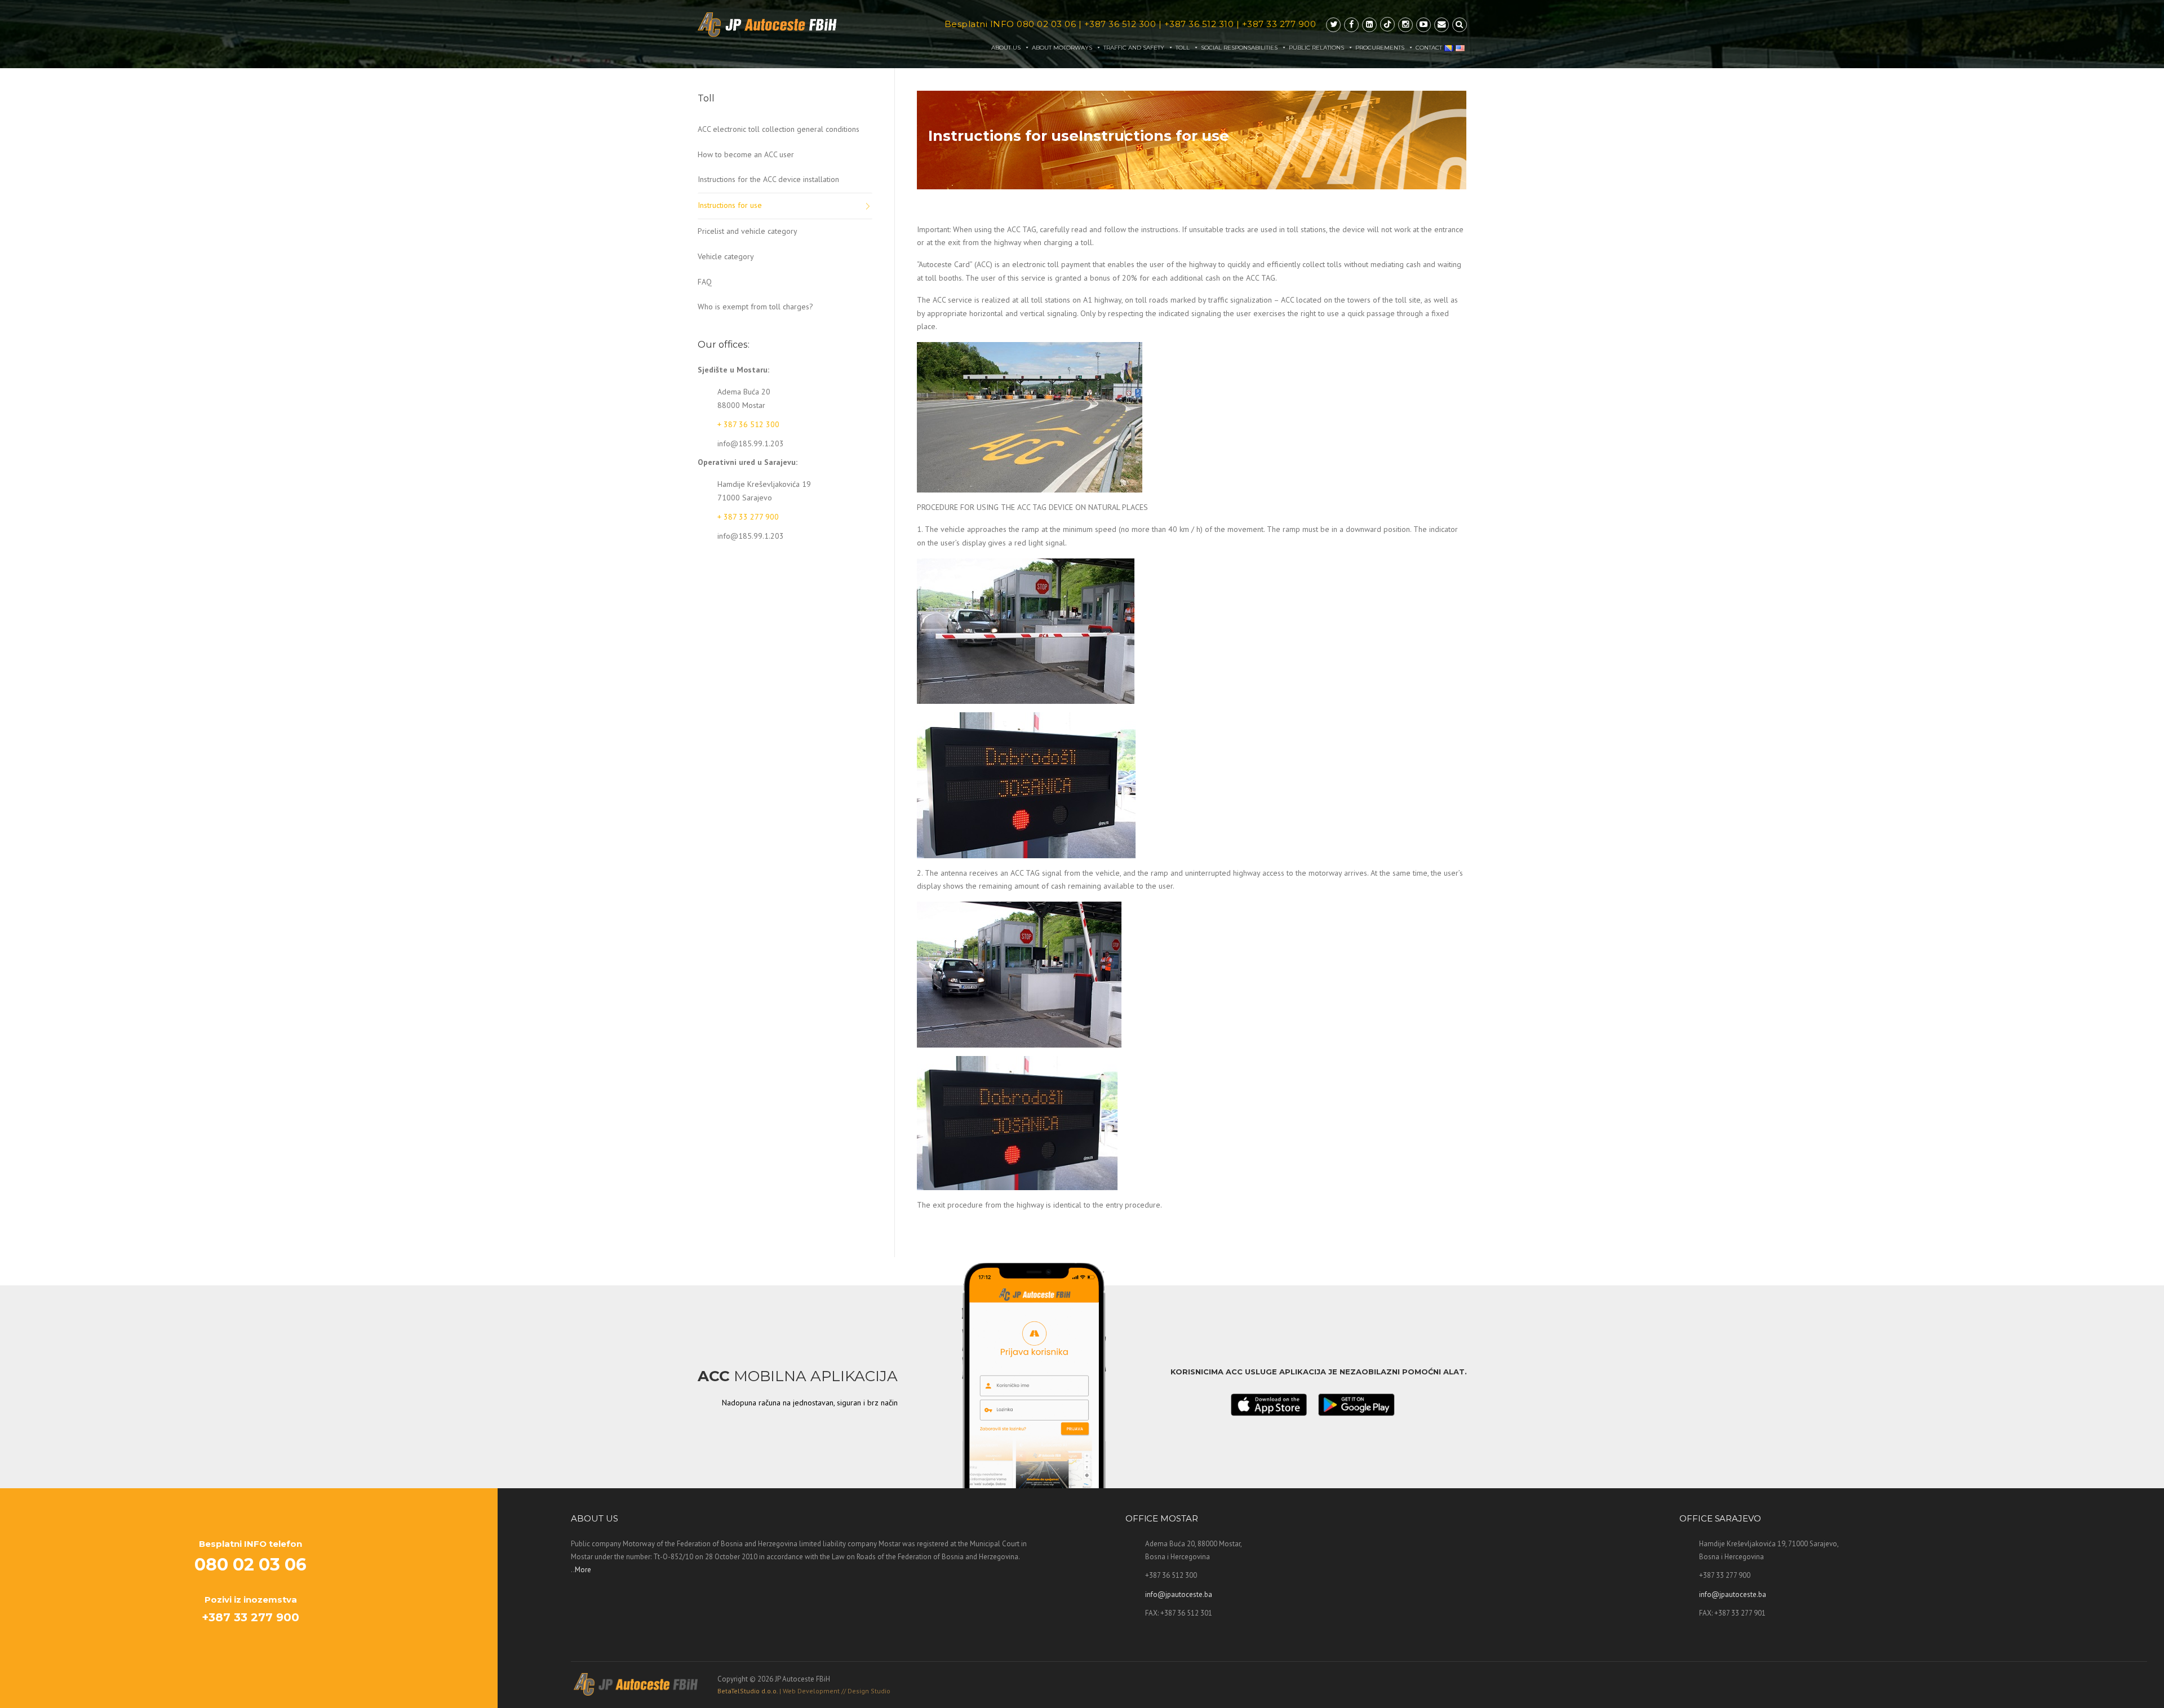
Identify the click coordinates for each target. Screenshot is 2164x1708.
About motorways (1062, 48)
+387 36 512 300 (1120, 24)
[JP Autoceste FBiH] (768, 25)
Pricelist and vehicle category (748, 231)
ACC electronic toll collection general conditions (779, 129)
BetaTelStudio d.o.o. (804, 1691)
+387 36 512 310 (1199, 24)
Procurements (1380, 48)
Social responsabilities (1239, 48)
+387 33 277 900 (1279, 24)
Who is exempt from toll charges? (755, 307)
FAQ (705, 282)
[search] (1460, 25)
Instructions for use (730, 205)
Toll (1183, 48)
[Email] (1442, 25)
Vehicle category (726, 256)
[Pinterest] (1387, 25)
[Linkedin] (1369, 25)
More (583, 1570)
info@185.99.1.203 (751, 443)
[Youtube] (1424, 25)
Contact (1429, 48)
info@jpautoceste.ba (1179, 1594)
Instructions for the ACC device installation (768, 179)
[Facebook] (1351, 25)
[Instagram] (1405, 25)
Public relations (1316, 48)
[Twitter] (1333, 25)
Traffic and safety (1134, 48)
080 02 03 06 (1046, 24)
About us (1006, 48)
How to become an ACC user (746, 154)
